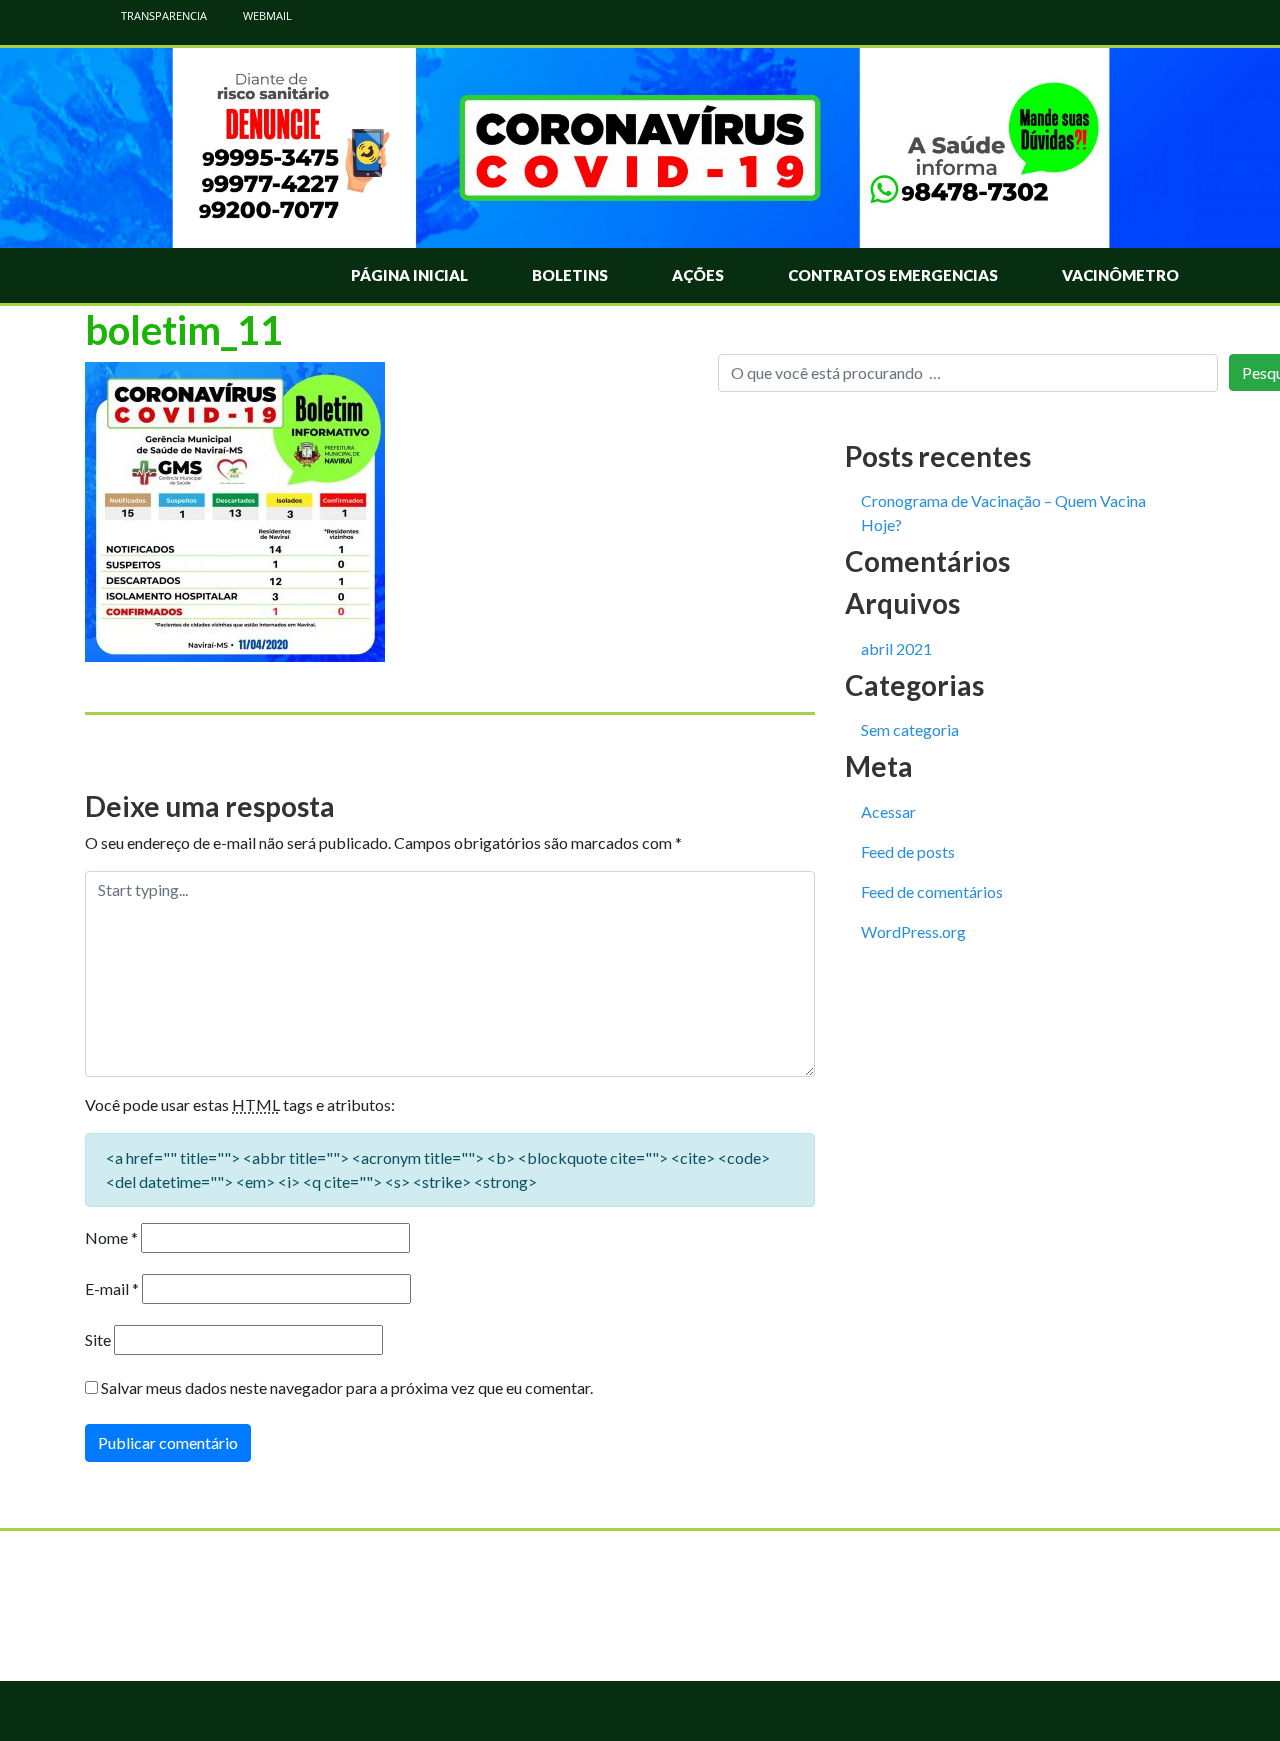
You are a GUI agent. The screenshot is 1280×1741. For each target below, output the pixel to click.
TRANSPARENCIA (162, 15)
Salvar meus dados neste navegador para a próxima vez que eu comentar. (347, 1387)
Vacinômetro (1120, 275)
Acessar (888, 811)
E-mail (112, 1288)
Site (98, 1339)
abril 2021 (896, 648)
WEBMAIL (266, 15)
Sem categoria (910, 729)
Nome (111, 1237)
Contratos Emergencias (893, 275)
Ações (698, 275)
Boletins (570, 275)
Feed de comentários (932, 891)
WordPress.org (913, 931)
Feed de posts (908, 851)
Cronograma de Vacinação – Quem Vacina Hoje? (1003, 512)
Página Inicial (409, 275)
